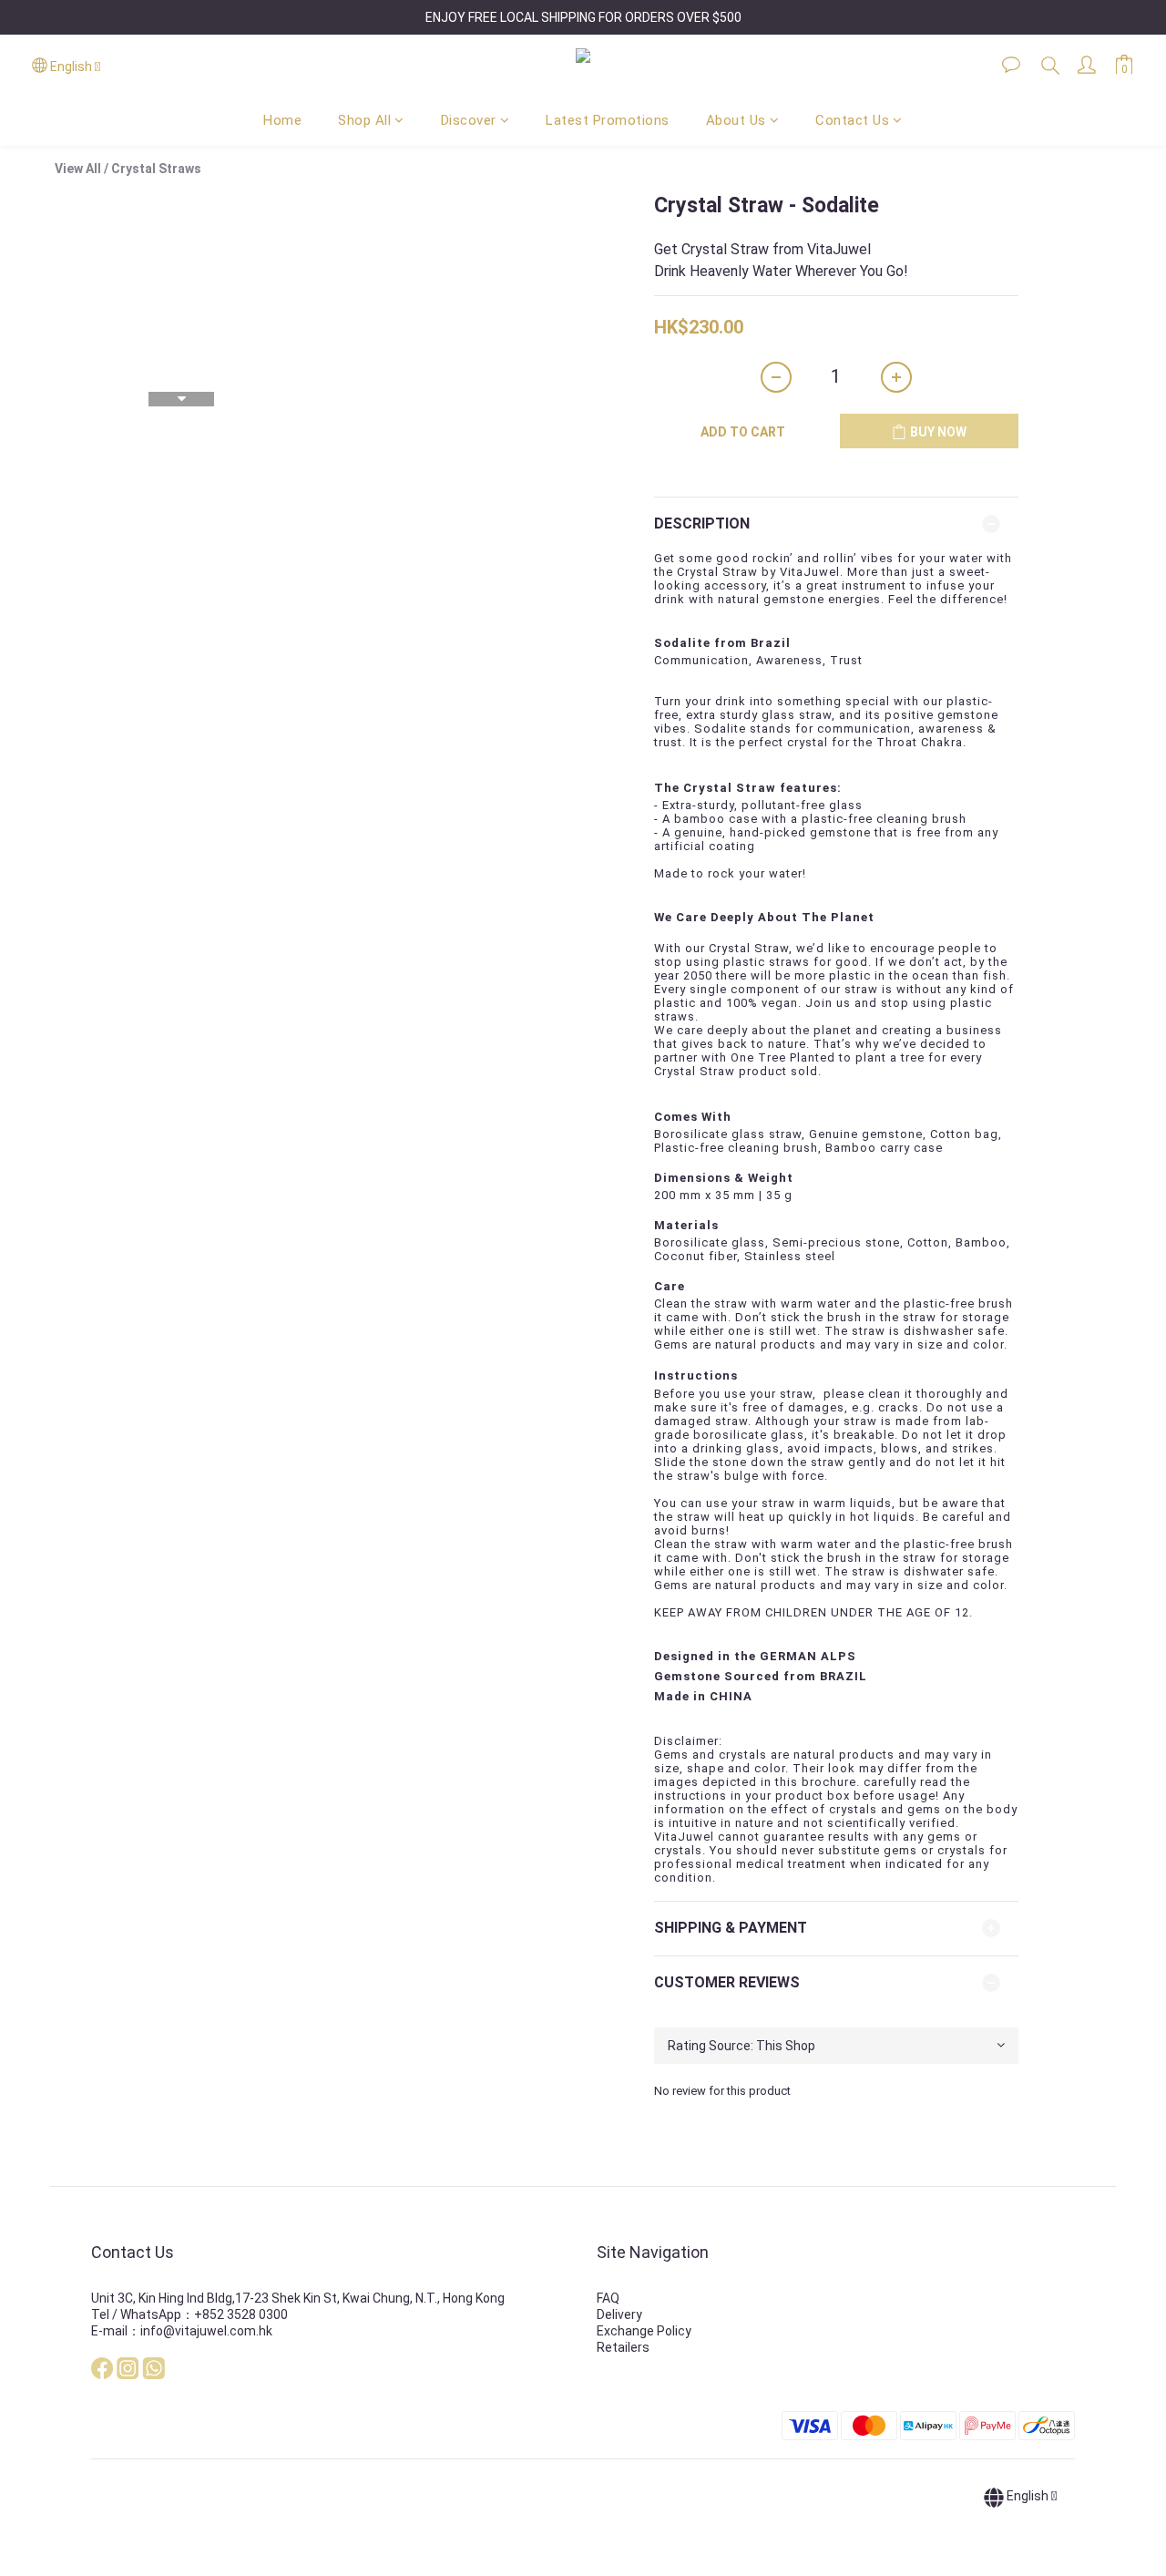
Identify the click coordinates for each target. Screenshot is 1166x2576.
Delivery (619, 2314)
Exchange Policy (644, 2331)
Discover (469, 120)
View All (78, 169)
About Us (736, 120)
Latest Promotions (608, 120)
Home (282, 120)
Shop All (364, 120)
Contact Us (852, 120)
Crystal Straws (156, 169)
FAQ (608, 2298)
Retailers (623, 2347)
